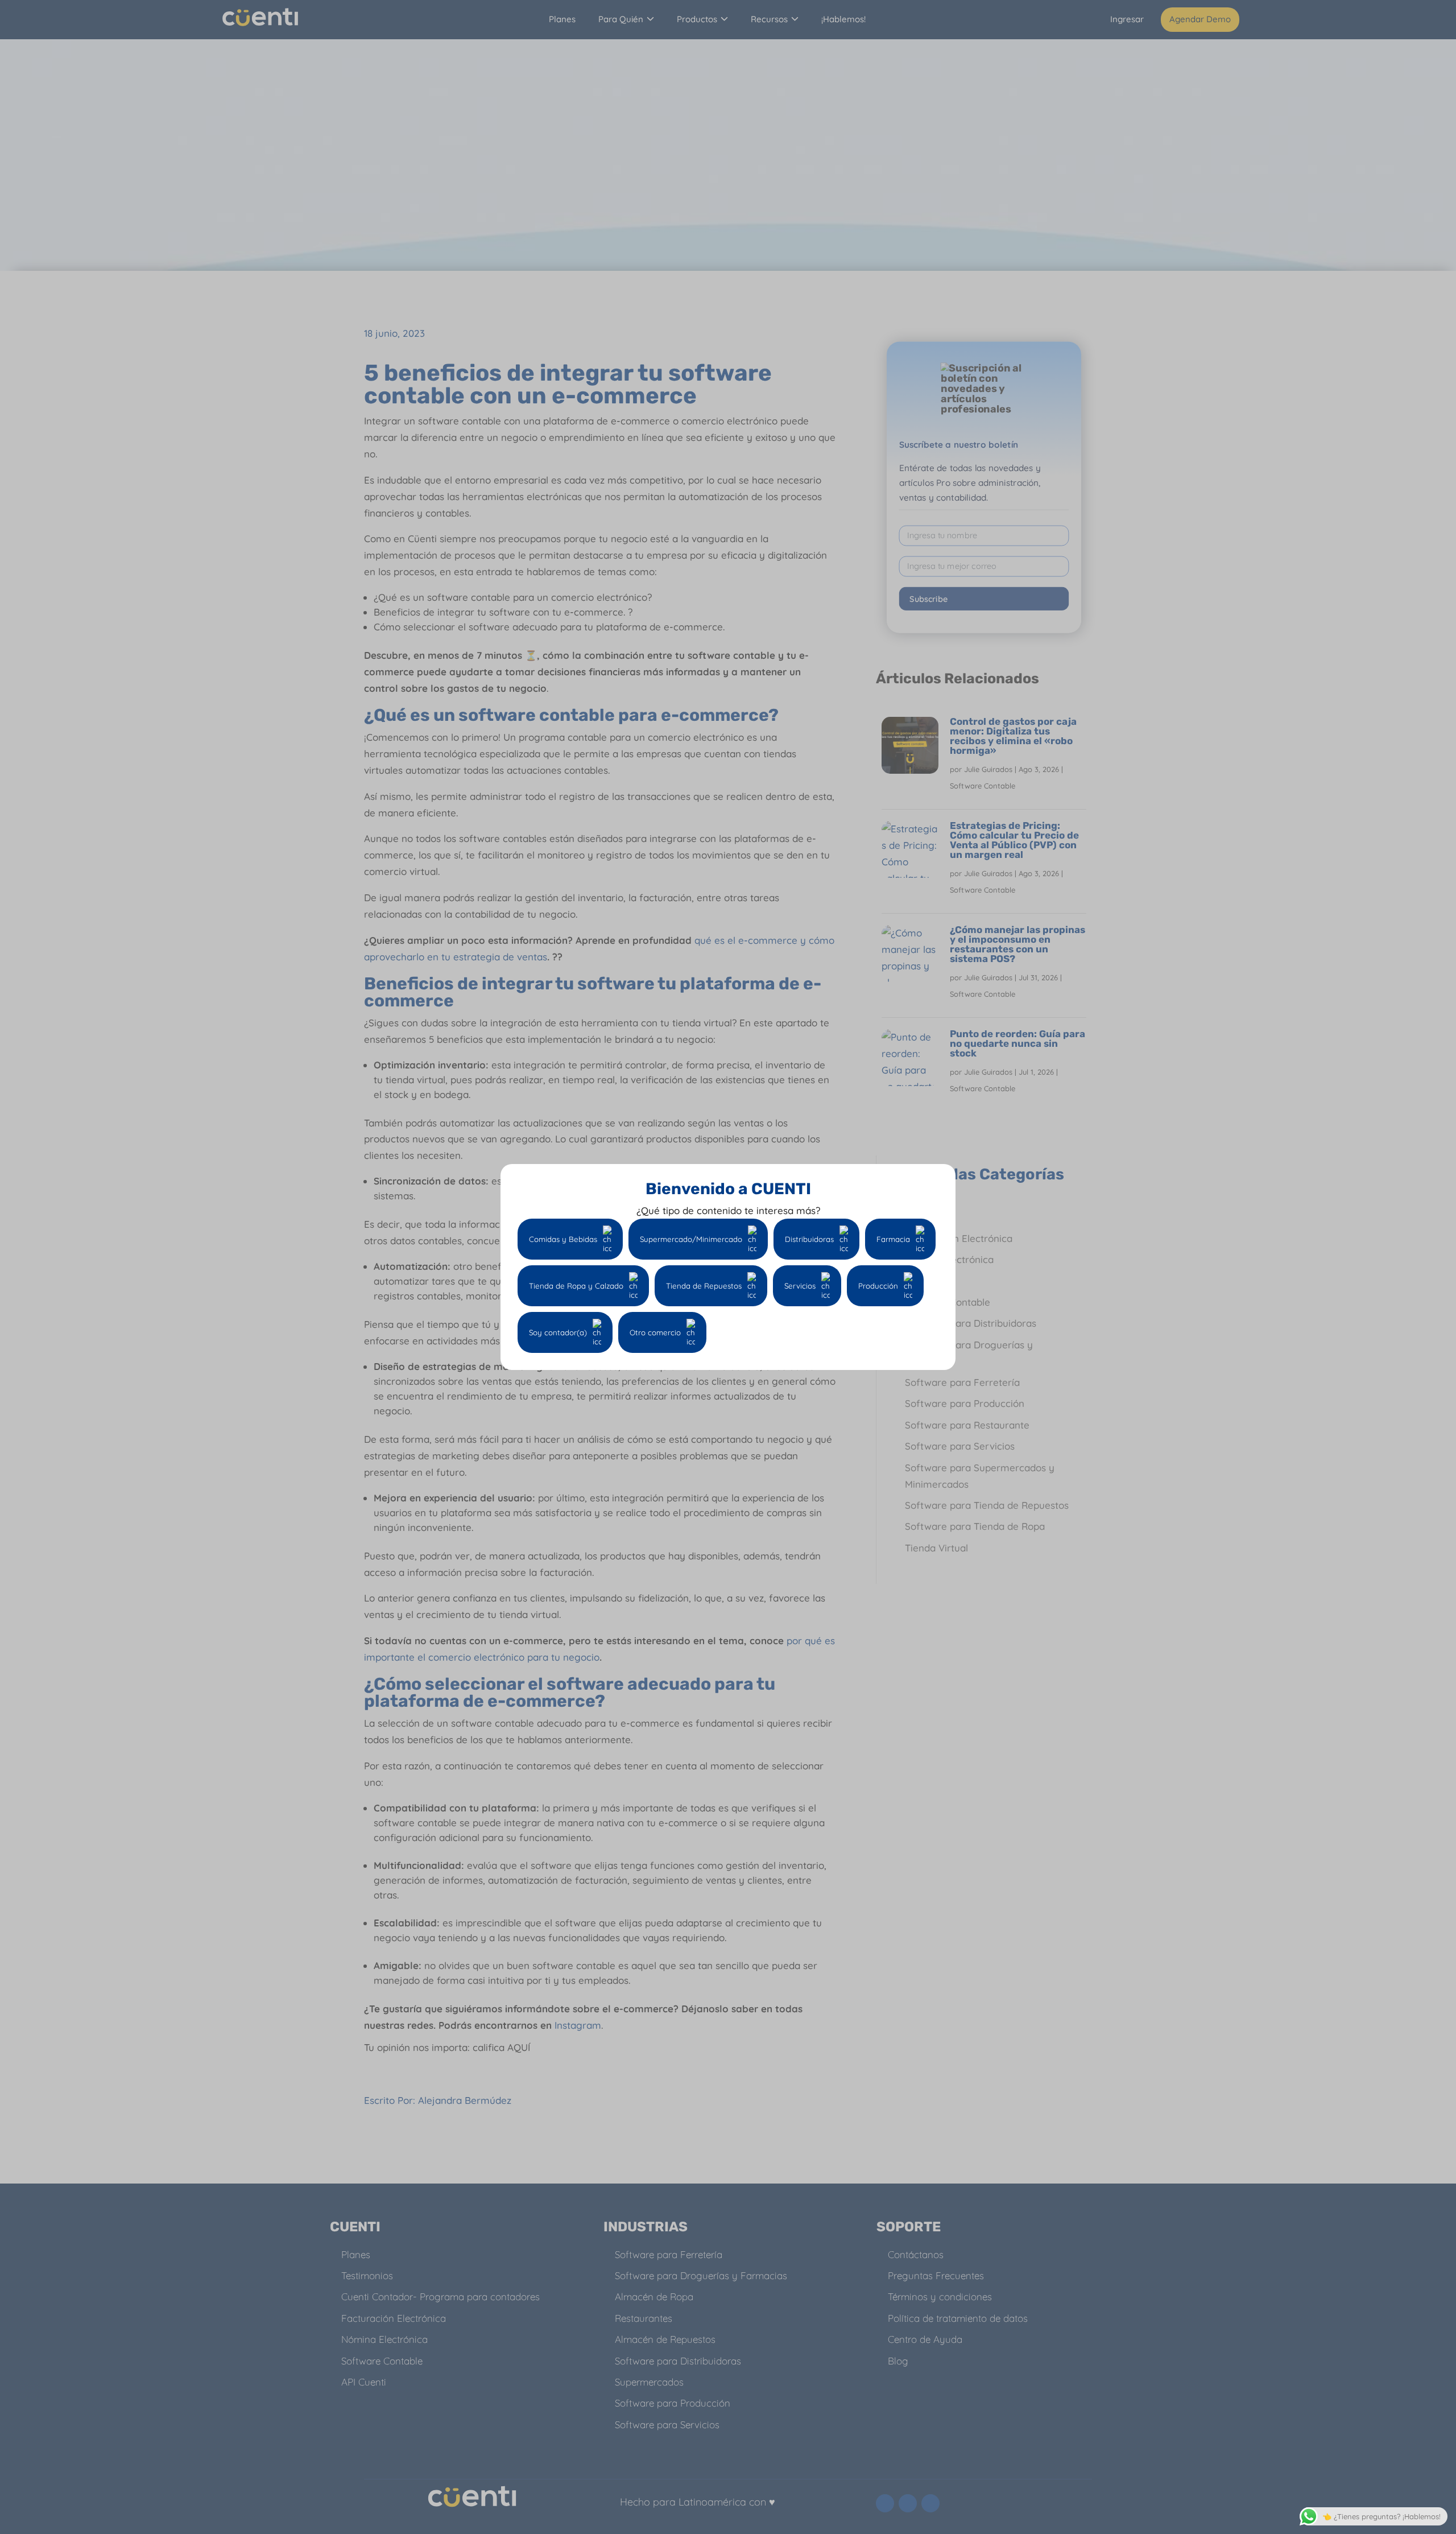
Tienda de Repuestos (704, 1286)
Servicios (800, 1286)
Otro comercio (655, 1332)
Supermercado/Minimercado (691, 1239)
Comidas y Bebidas (563, 1239)
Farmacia (893, 1239)
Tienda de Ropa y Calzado (576, 1286)
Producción (878, 1286)
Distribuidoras (809, 1239)
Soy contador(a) (558, 1332)
